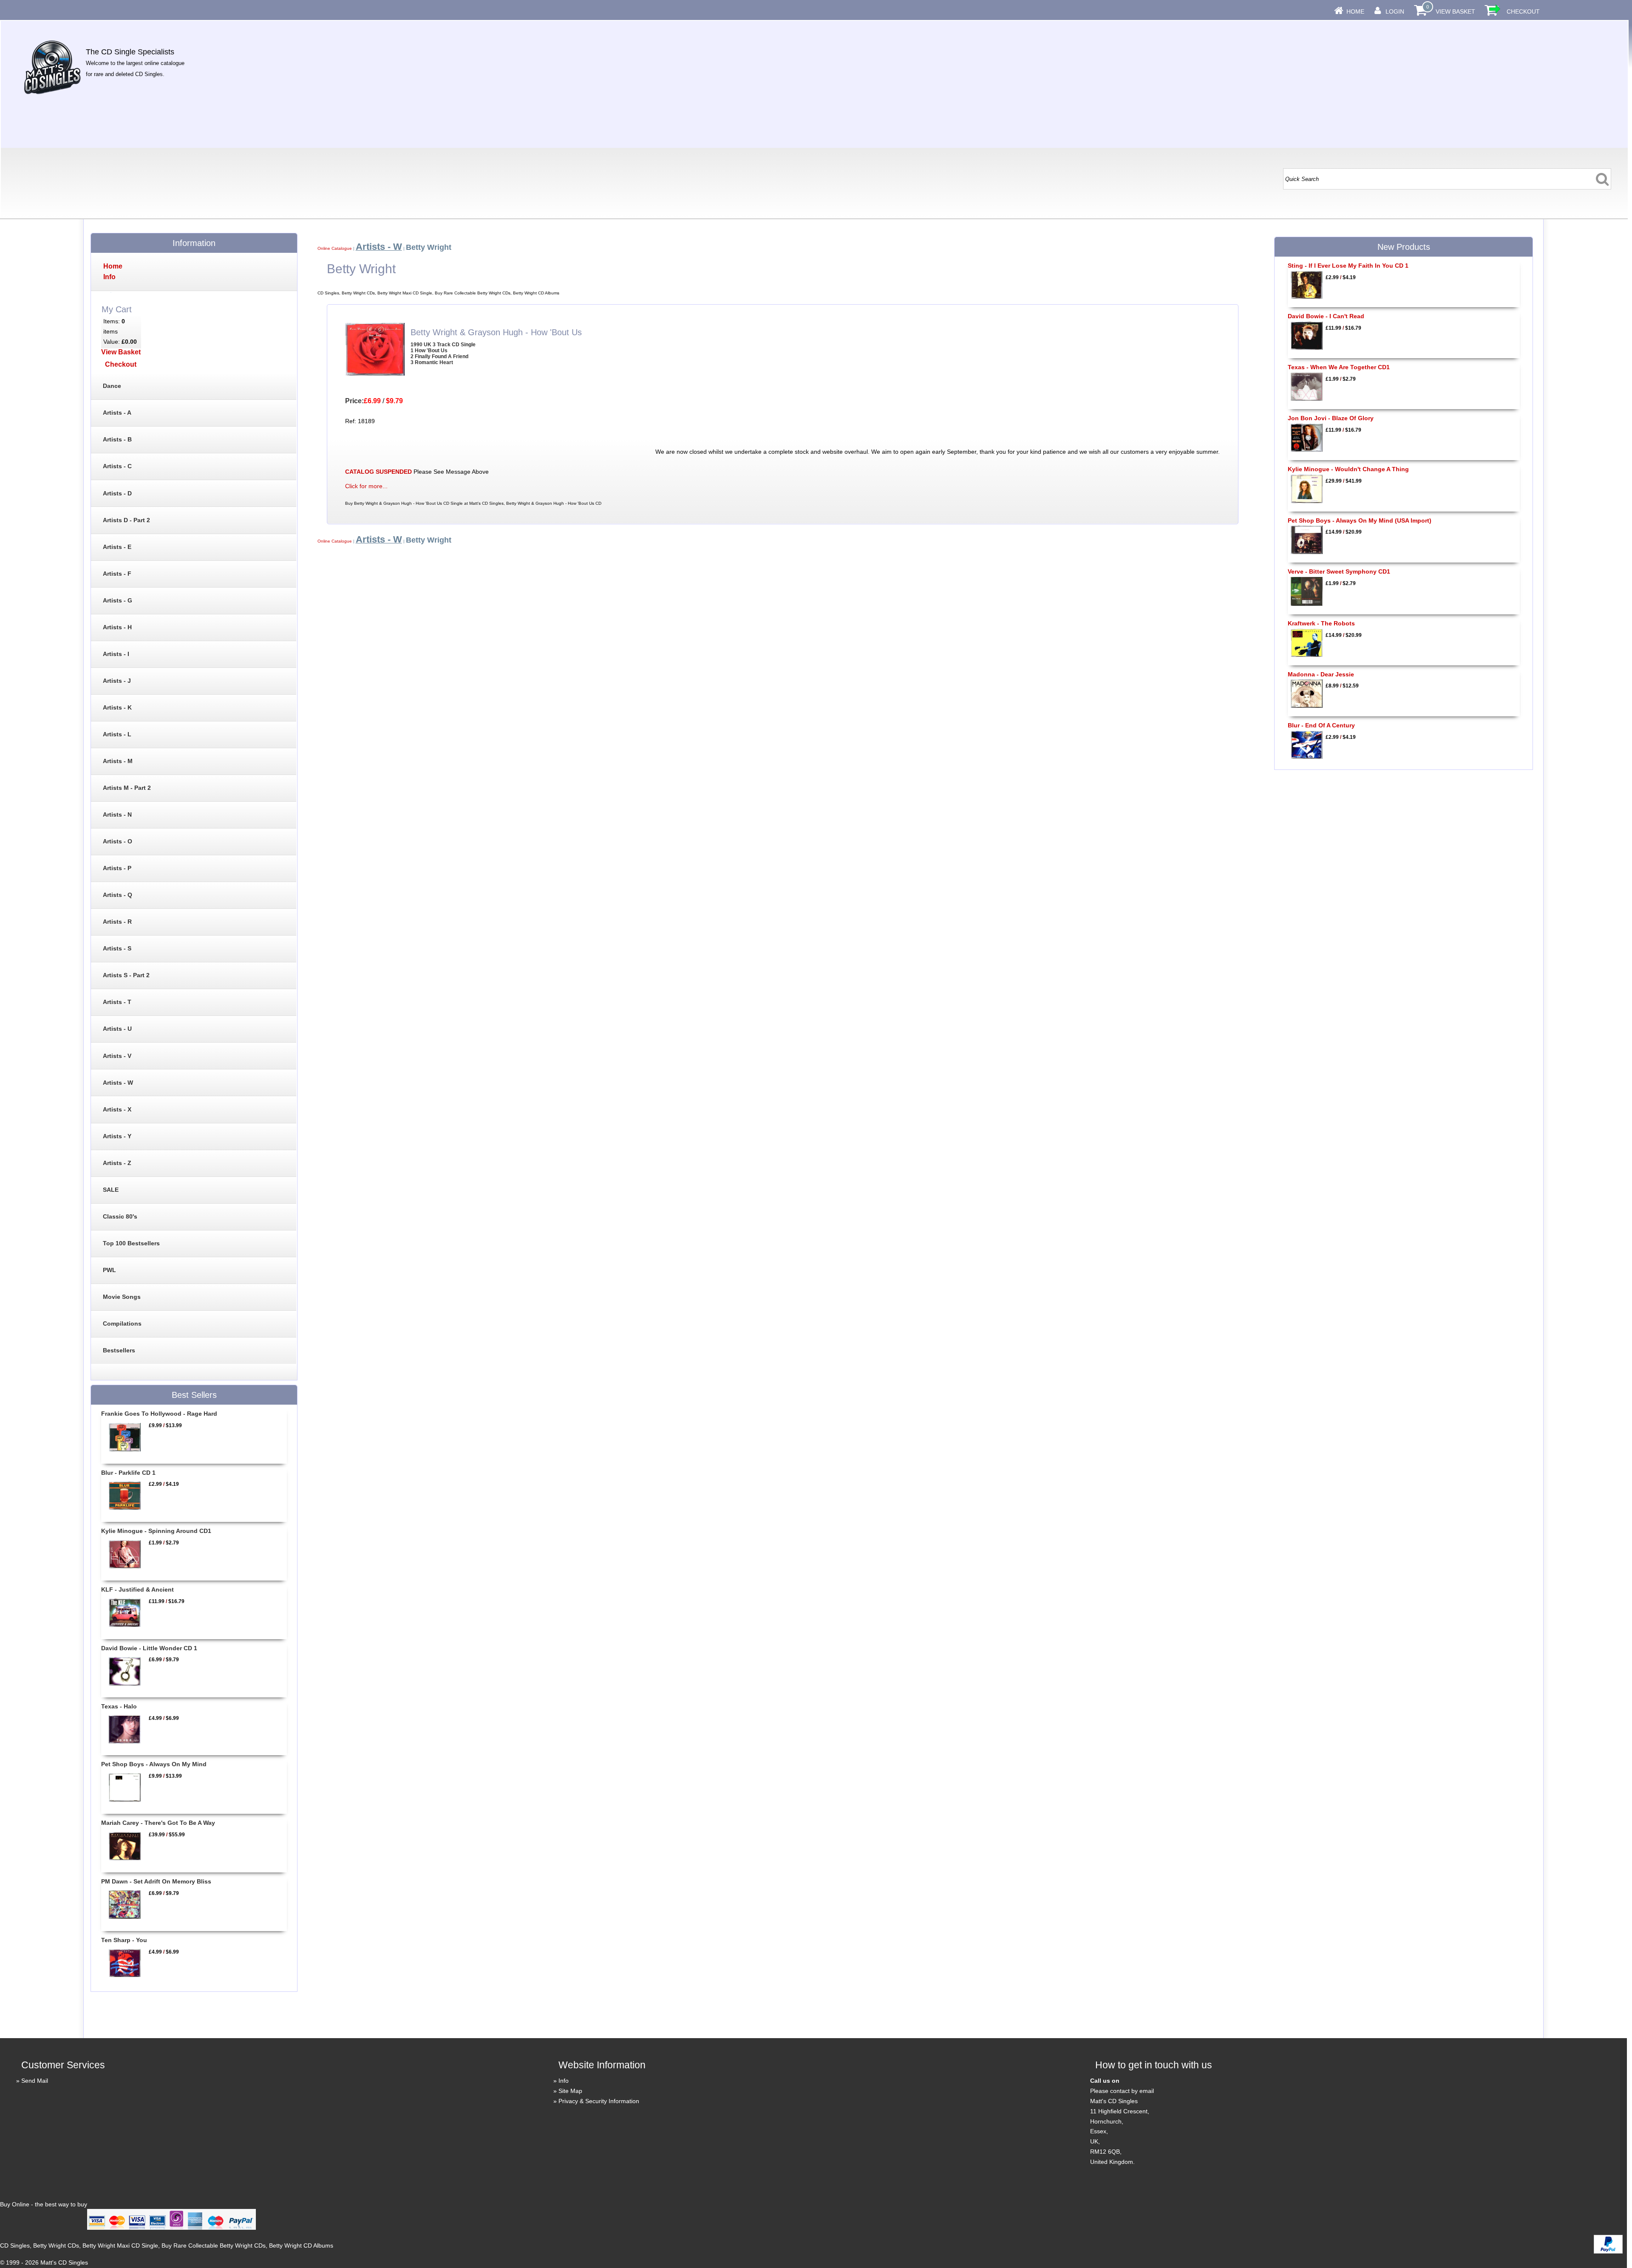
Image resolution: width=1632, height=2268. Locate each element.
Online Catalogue (335, 248)
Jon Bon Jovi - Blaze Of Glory (1331, 418)
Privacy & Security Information (599, 2101)
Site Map (570, 2091)
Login (1395, 11)
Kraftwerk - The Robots (1321, 623)
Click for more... (366, 486)
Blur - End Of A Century (1321, 725)
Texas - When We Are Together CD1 (1339, 367)
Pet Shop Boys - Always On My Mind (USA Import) (1360, 520)
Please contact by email (1122, 2091)
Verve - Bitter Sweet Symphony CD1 (1339, 571)
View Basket (1455, 11)
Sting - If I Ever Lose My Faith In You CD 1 (1348, 266)
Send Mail (35, 2081)
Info (564, 2081)
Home (1355, 11)
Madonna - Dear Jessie (1321, 674)
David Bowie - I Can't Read (1326, 316)
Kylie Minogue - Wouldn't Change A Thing (1348, 469)
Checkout (1523, 11)
